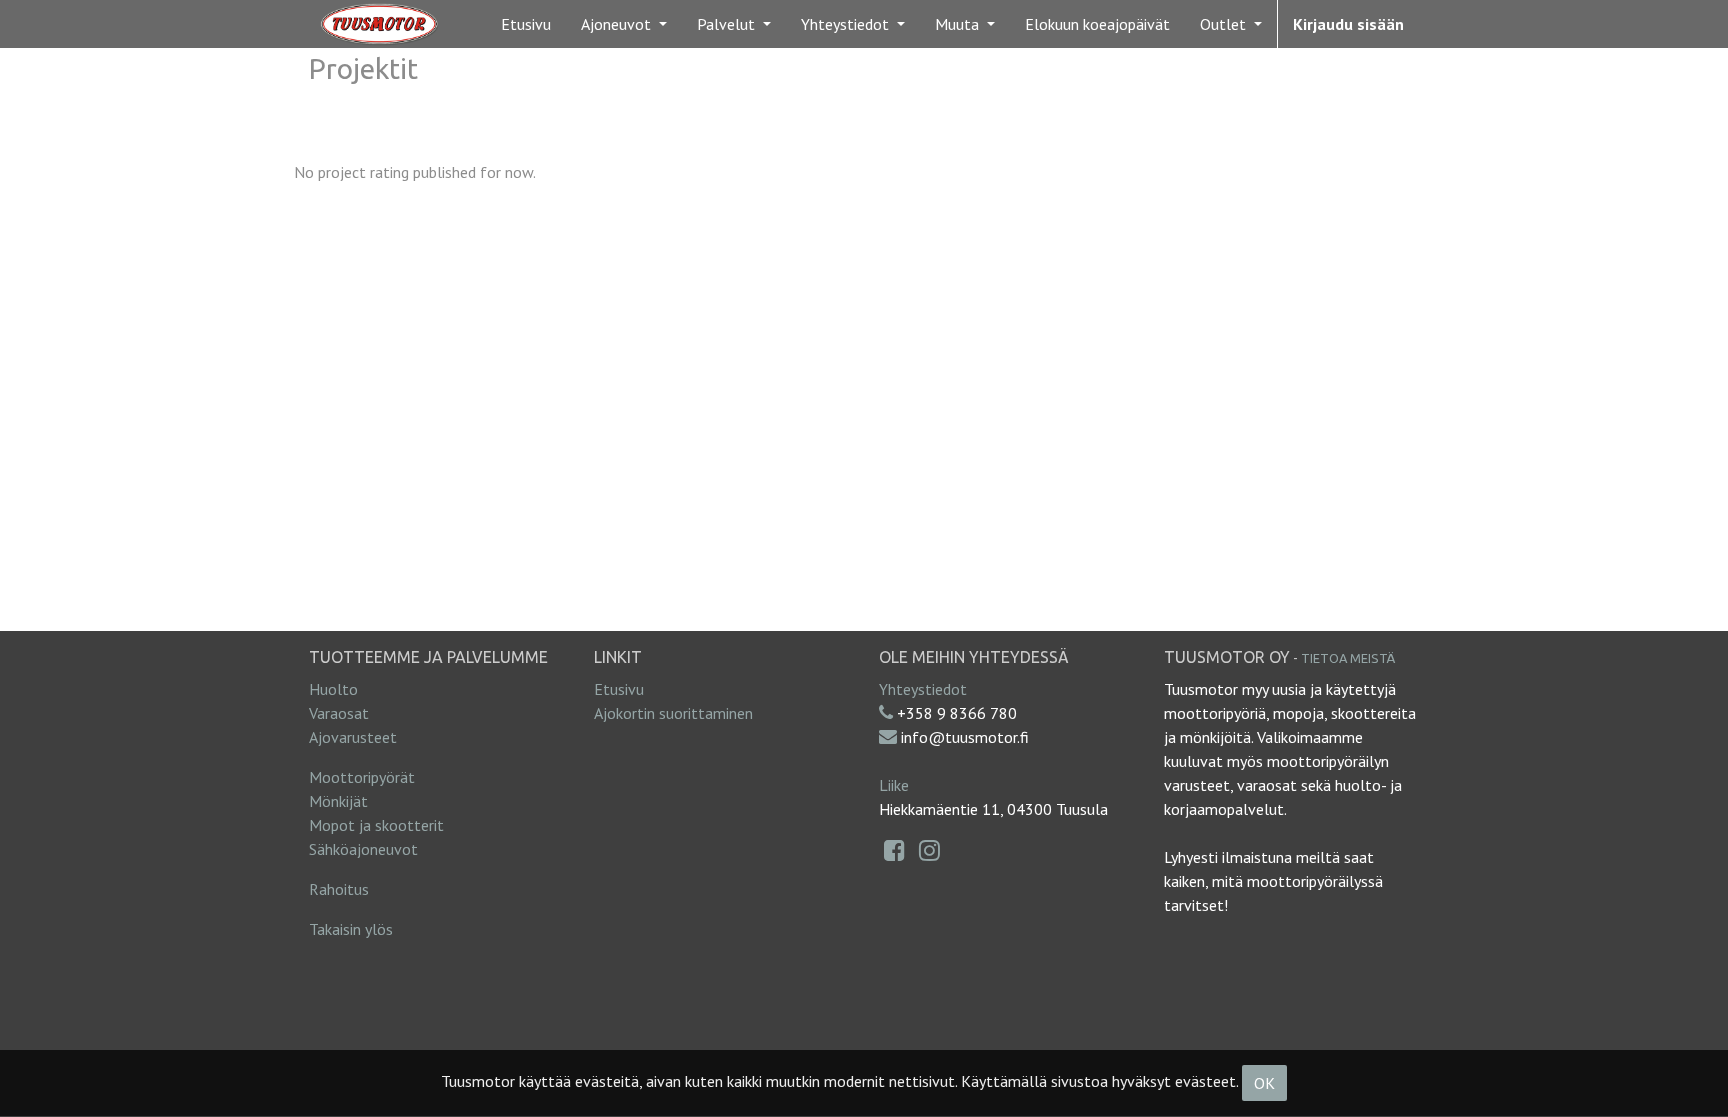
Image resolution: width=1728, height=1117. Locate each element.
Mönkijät (338, 801)
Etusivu (619, 689)
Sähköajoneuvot (363, 849)
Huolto (333, 689)
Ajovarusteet (353, 737)
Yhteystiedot (923, 689)
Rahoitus (339, 889)
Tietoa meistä (1348, 658)
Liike (894, 785)
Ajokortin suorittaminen (673, 713)
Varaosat (339, 713)
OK (1264, 1083)
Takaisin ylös (351, 929)
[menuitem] (526, 24)
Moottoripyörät (362, 777)
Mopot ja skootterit (376, 825)
